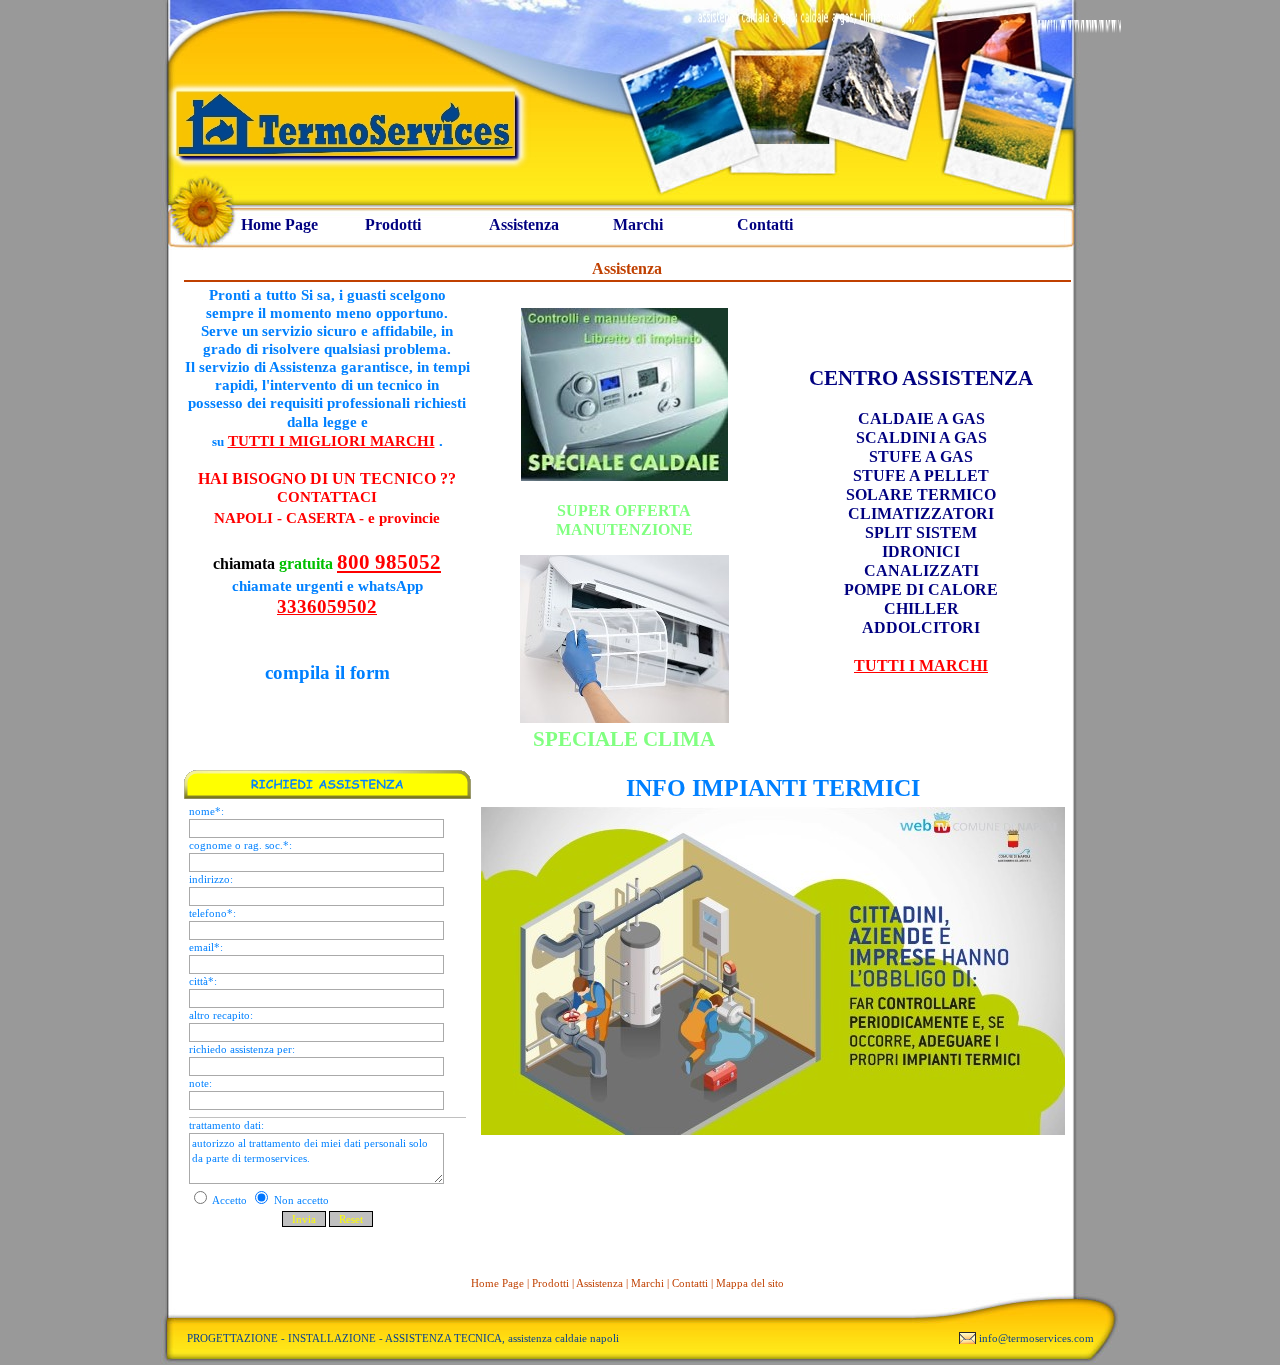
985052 (408, 562)
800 (353, 562)
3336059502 (327, 606)
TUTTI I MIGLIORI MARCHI (331, 441)
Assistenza (524, 224)
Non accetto (300, 1200)
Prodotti (393, 224)
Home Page (279, 224)
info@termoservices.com (1036, 1338)
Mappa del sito (750, 1283)
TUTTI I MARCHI (921, 665)
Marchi (638, 224)
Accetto (230, 1200)
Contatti (765, 224)
